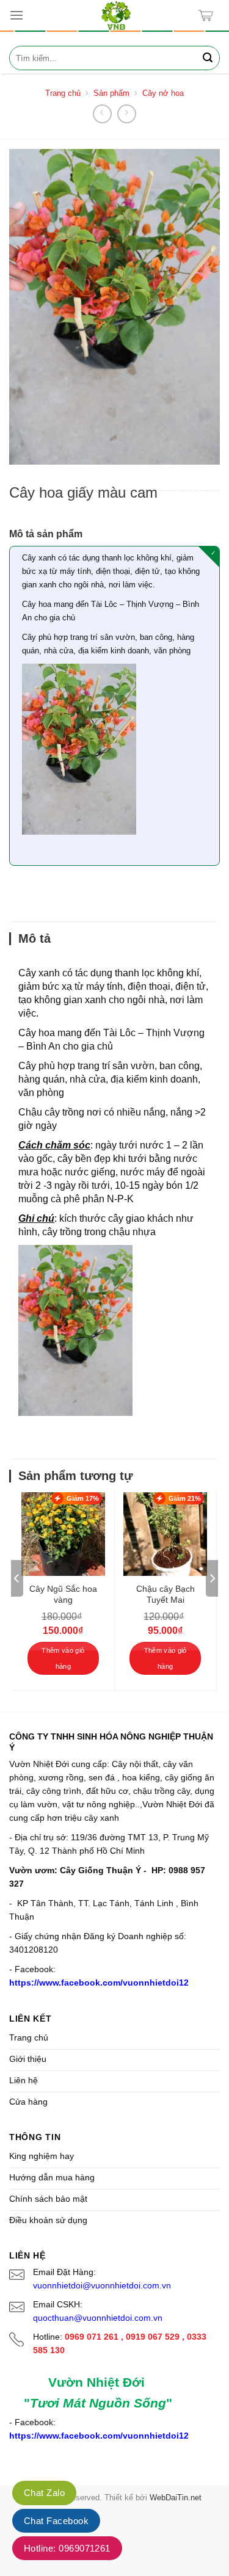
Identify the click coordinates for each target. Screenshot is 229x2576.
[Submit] (208, 58)
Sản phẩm (111, 93)
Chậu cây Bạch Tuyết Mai (165, 1594)
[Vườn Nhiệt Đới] (116, 15)
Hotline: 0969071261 (67, 2548)
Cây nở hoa (163, 93)
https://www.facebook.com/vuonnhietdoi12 (99, 1983)
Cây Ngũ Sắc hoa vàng (63, 1594)
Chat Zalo (44, 2493)
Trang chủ (63, 93)
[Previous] (17, 1578)
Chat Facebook (56, 2521)
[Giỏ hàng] (209, 16)
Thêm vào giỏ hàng (63, 1658)
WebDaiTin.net (176, 2498)
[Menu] (16, 15)
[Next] (212, 1578)
